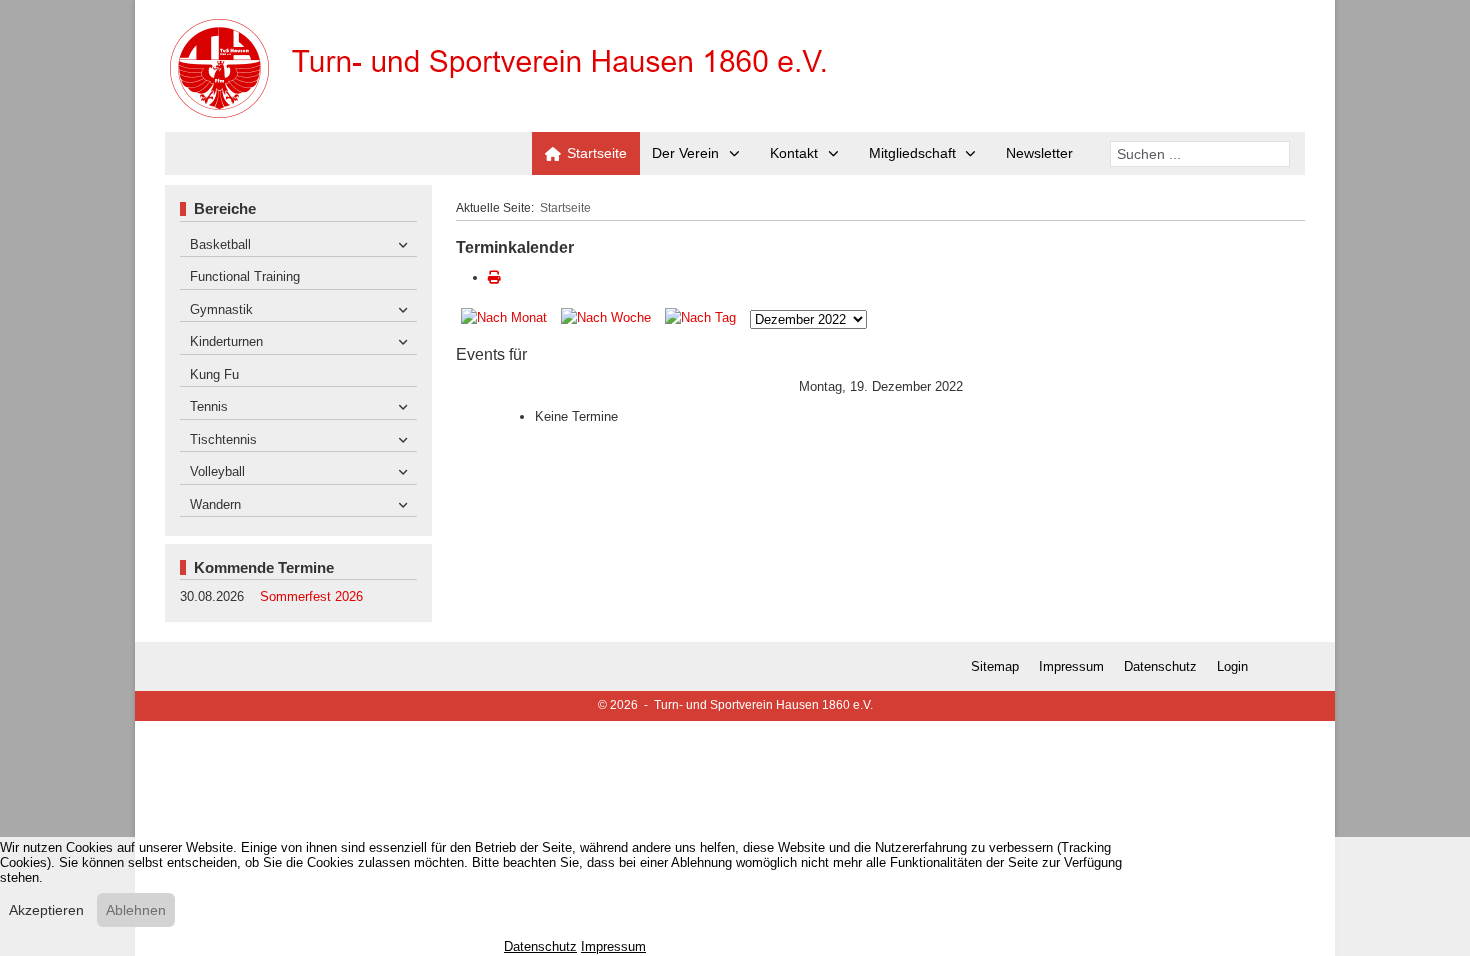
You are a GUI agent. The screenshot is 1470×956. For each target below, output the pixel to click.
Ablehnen (136, 910)
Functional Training (245, 276)
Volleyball (217, 471)
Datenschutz (1160, 666)
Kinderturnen (226, 341)
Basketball (220, 244)
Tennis (209, 406)
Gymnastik (221, 309)
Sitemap (995, 666)
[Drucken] (494, 277)
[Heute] (702, 319)
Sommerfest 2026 (311, 596)
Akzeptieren (46, 910)
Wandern (215, 504)
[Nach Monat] (506, 319)
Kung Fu (214, 374)
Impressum (1071, 666)
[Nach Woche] (608, 319)
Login (1232, 666)
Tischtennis (223, 439)
